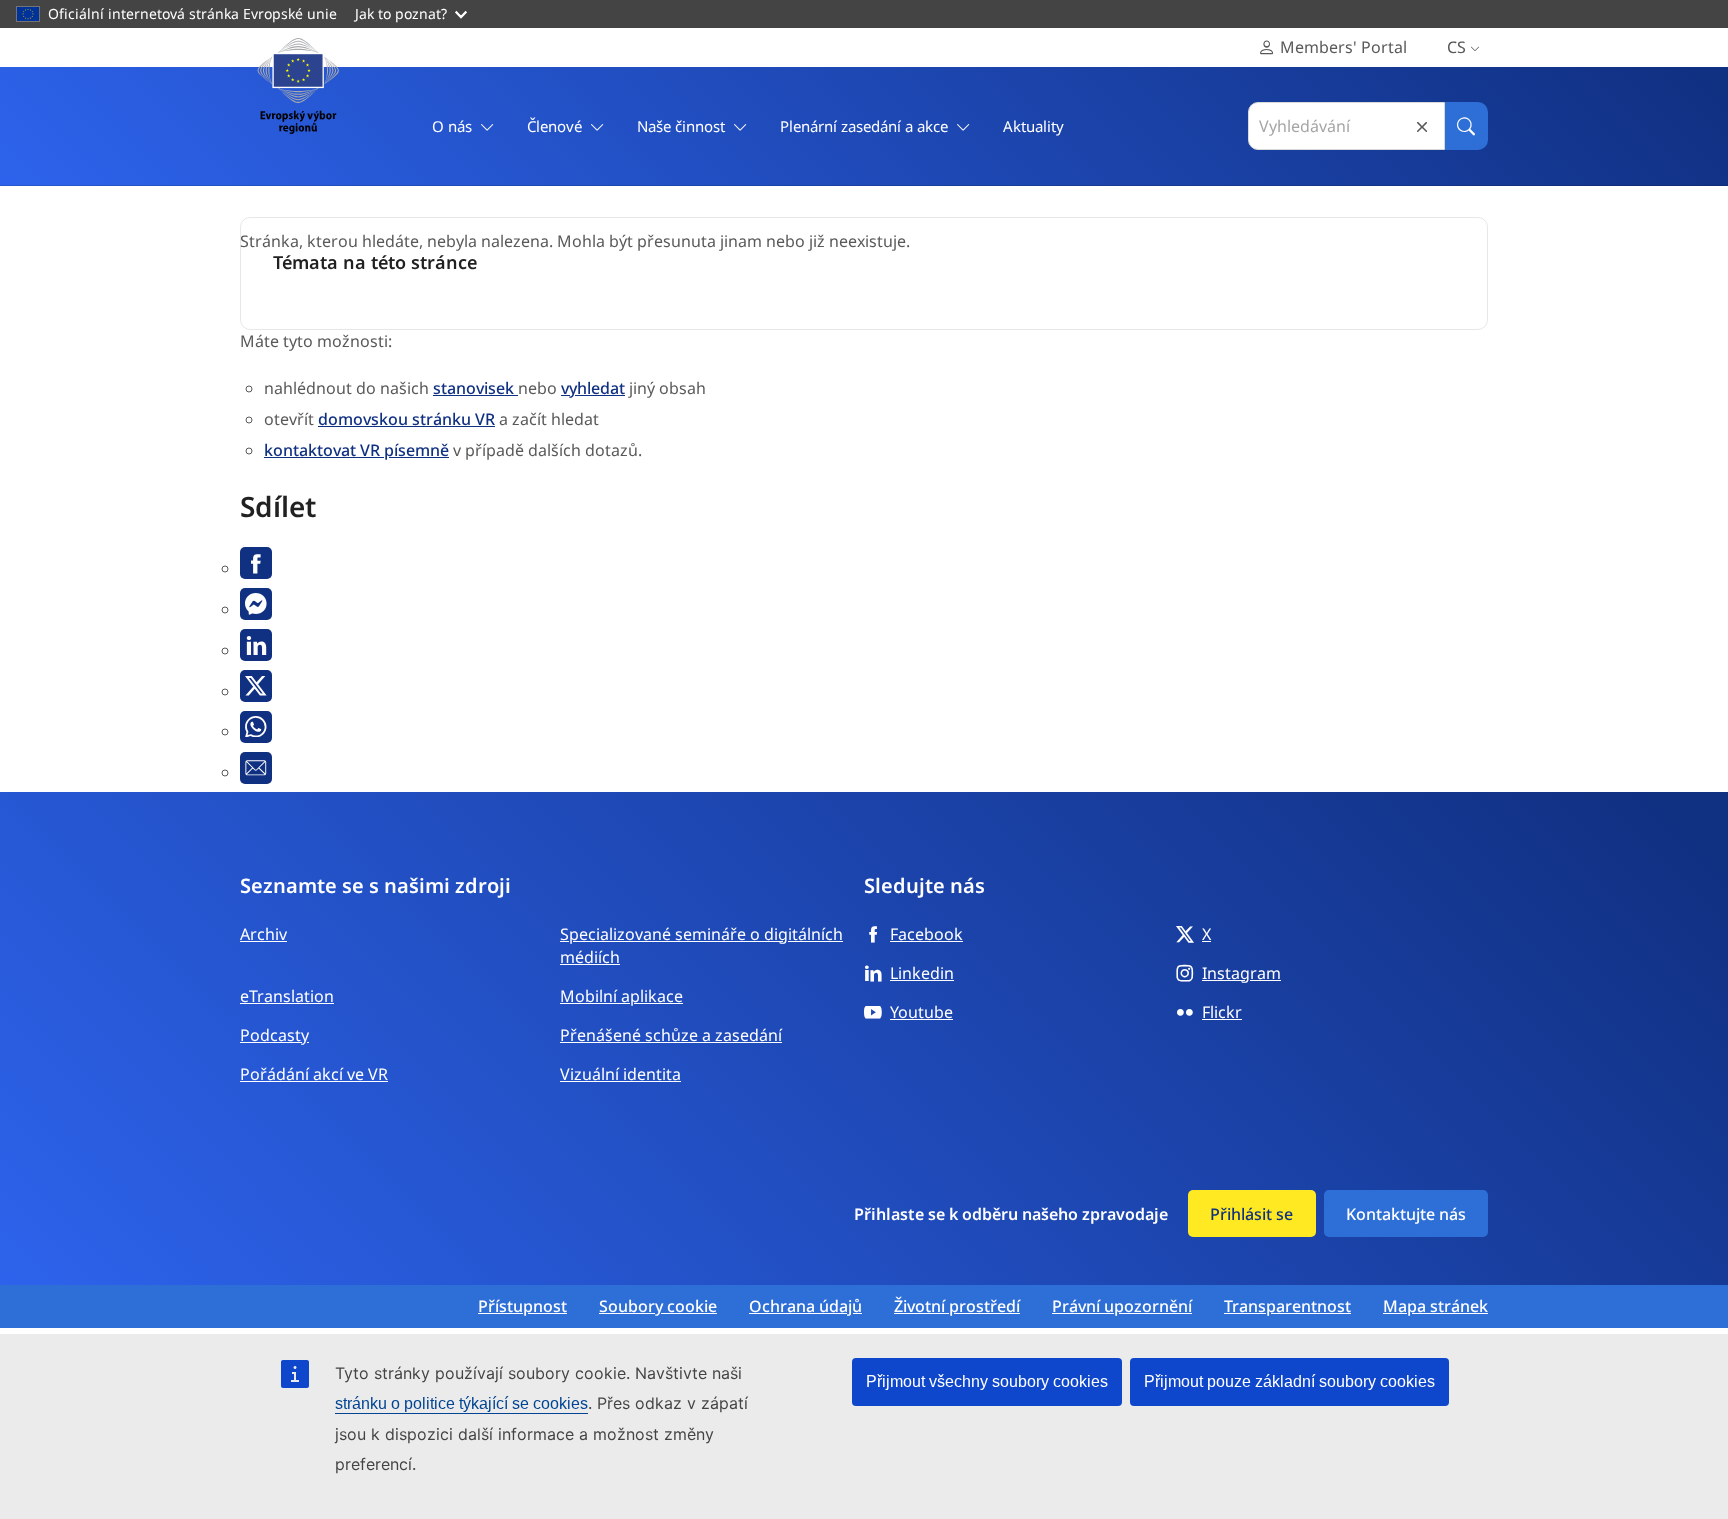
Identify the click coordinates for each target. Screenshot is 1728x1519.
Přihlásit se (1251, 1214)
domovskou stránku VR (406, 419)
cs (1456, 47)
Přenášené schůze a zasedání (671, 1035)
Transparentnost (1287, 1306)
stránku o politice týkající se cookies (461, 1403)
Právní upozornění (1122, 1306)
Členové (554, 126)
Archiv (263, 934)
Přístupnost (522, 1306)
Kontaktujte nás (1406, 1214)
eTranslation (287, 996)
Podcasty (274, 1035)
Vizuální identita (620, 1074)
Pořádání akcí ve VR (314, 1074)
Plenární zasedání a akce (864, 126)
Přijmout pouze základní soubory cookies (1289, 1381)
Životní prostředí (957, 1306)
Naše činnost (681, 126)
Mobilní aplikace (621, 996)
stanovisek (475, 388)
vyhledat (593, 388)
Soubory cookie (658, 1306)
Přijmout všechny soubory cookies (987, 1381)
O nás (452, 126)
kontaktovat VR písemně (356, 450)
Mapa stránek (1435, 1306)
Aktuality (1033, 126)
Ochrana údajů (805, 1306)
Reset (1422, 126)
